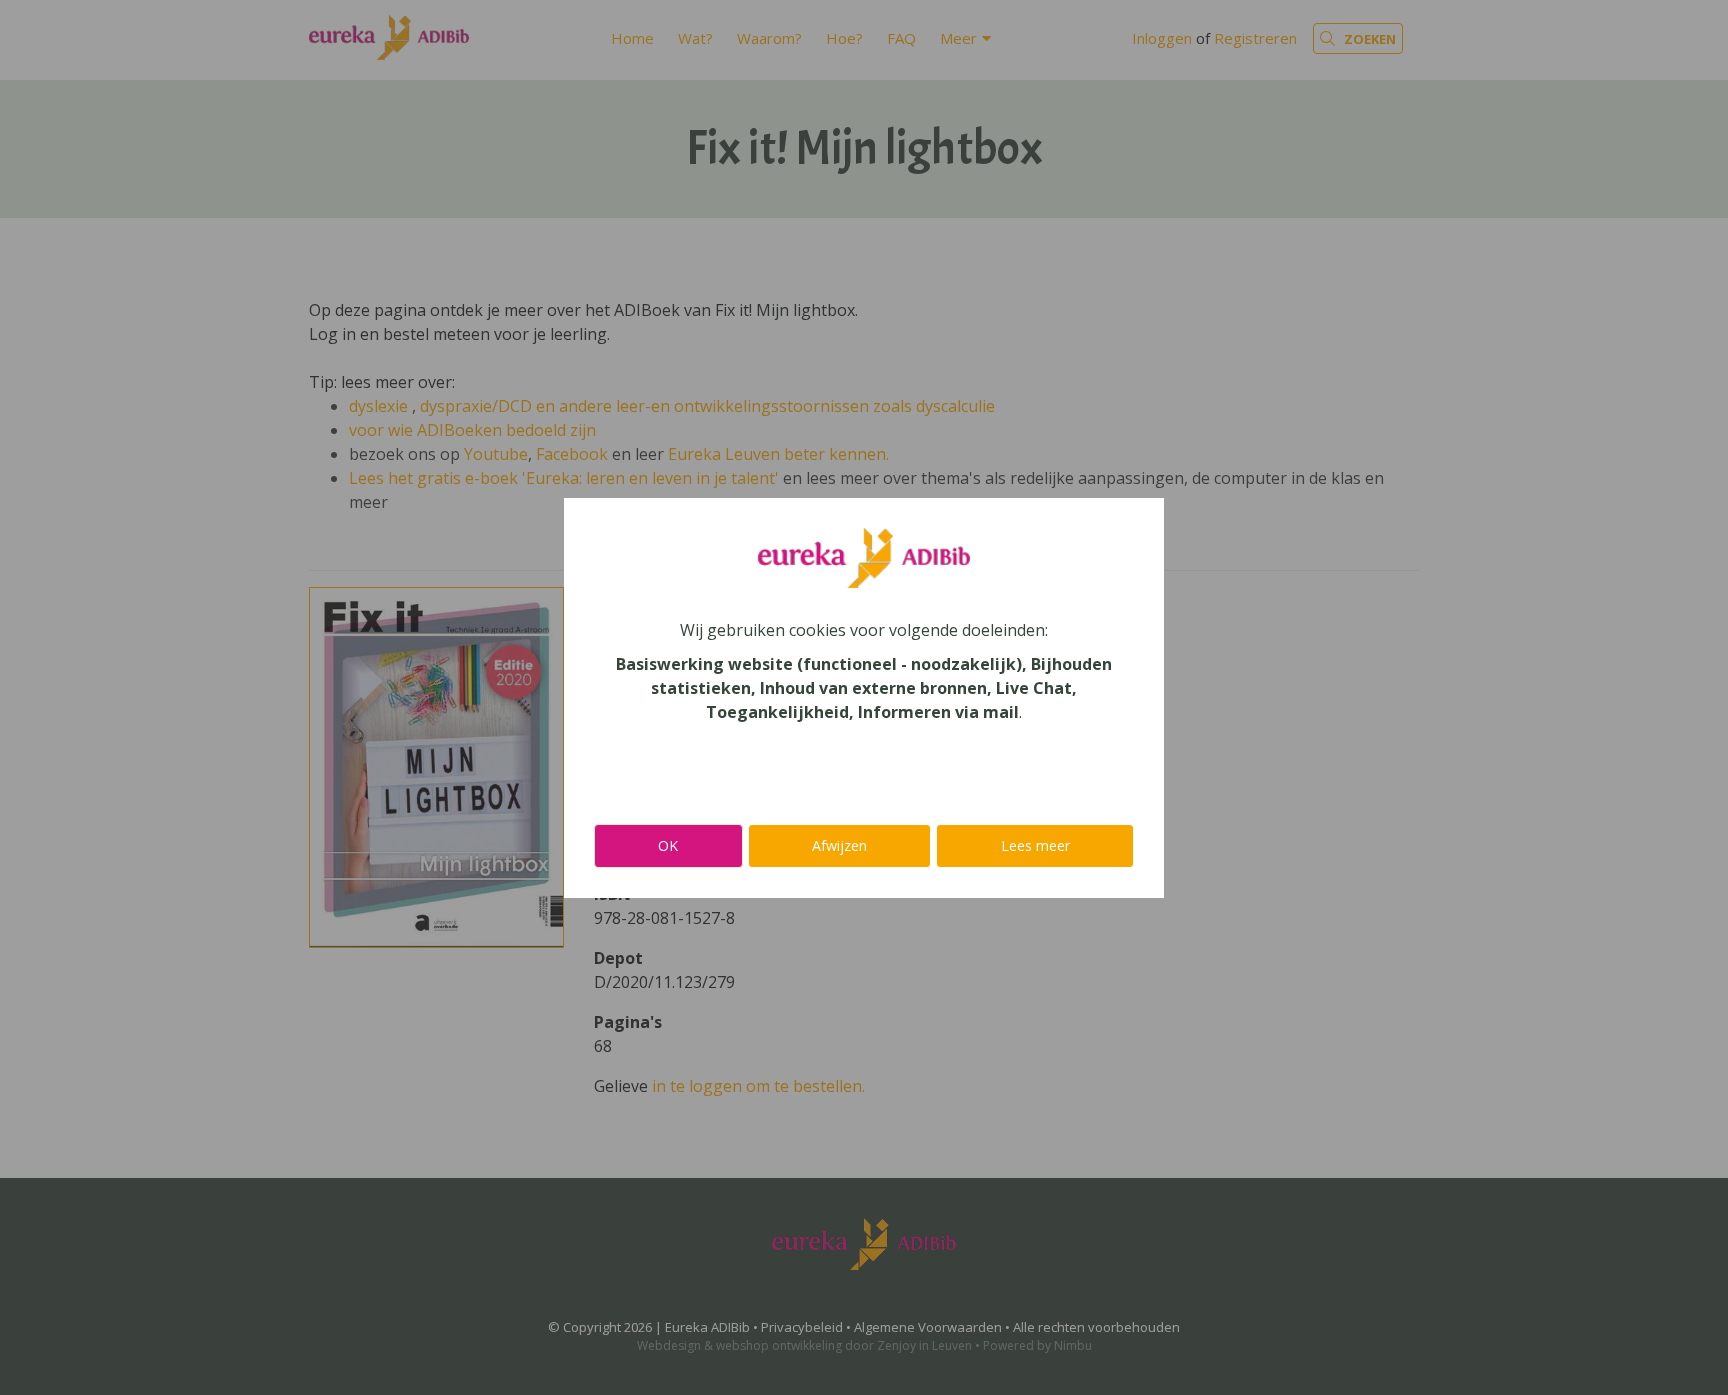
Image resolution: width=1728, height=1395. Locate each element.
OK (668, 845)
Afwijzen (839, 845)
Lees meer (1035, 845)
